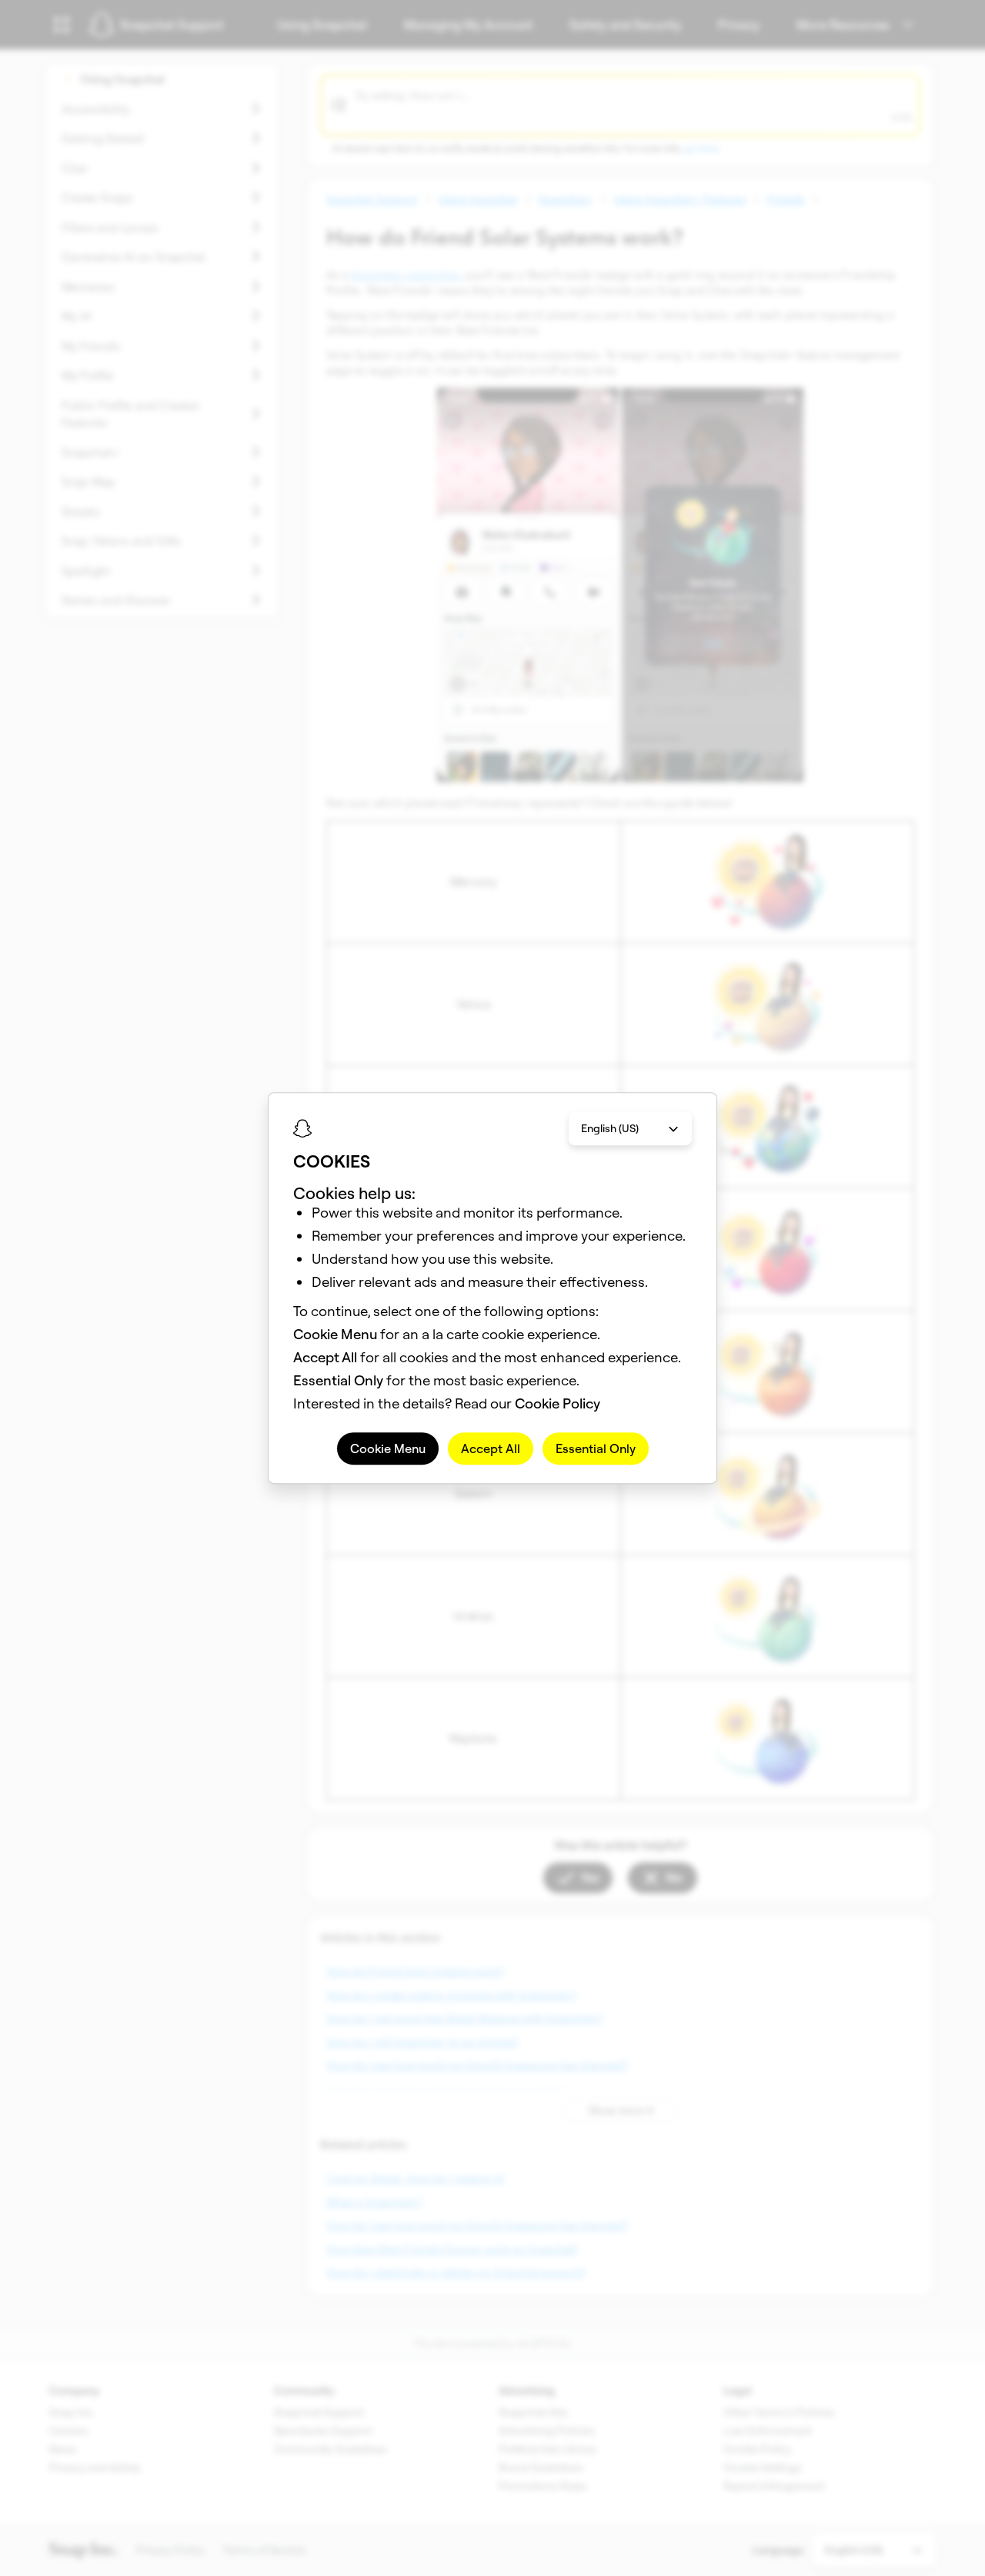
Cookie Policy (558, 1403)
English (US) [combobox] (610, 1128)
